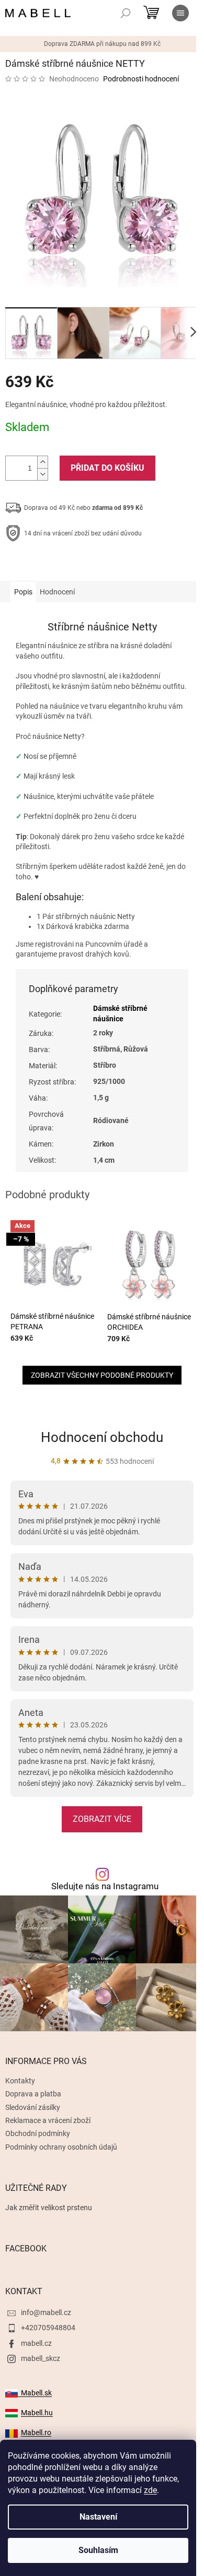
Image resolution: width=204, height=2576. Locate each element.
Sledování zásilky (33, 2107)
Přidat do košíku (107, 468)
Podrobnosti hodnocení (141, 79)
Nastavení (98, 2517)
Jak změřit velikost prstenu (49, 2208)
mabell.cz (36, 2343)
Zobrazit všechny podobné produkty (102, 1375)
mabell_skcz (41, 2358)
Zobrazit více (102, 1819)
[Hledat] (126, 13)
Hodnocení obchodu (102, 1437)
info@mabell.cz (46, 2312)
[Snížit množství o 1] (42, 474)
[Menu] (180, 13)
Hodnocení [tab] (57, 592)
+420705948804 (48, 2328)
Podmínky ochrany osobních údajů (61, 2147)
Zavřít (61, 566)
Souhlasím (98, 2550)
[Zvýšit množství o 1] (42, 462)
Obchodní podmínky (38, 2133)
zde (150, 2490)
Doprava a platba (33, 2094)
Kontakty (20, 2081)
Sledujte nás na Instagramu (105, 1886)
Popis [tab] (23, 592)
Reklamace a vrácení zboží (48, 2120)
